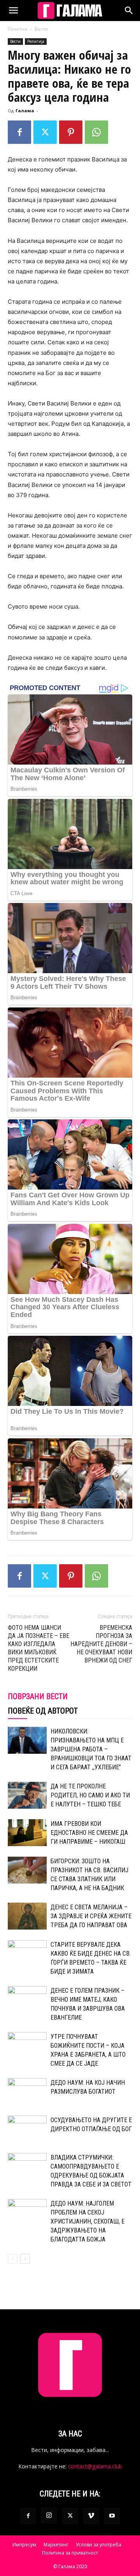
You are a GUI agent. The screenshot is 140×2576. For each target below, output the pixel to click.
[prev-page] (13, 2259)
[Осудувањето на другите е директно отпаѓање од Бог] (27, 2129)
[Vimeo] (91, 2516)
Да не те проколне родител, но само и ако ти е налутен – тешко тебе (90, 1795)
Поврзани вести (38, 1696)
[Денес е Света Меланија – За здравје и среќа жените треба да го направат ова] (27, 1916)
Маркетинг (56, 2545)
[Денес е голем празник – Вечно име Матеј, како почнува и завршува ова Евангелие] (27, 2000)
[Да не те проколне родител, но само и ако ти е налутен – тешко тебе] (27, 1795)
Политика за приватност (70, 2553)
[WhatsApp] (96, 132)
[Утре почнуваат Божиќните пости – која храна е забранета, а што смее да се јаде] (27, 2046)
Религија (36, 41)
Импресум (24, 2545)
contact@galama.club (95, 2466)
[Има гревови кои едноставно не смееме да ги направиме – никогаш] (27, 1833)
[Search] (129, 11)
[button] (13, 11)
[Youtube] (112, 2516)
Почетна (17, 29)
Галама (25, 111)
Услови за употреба (99, 2545)
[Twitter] (45, 132)
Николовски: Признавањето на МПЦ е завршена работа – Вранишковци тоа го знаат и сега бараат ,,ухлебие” (91, 1749)
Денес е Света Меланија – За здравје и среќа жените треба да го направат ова (91, 1916)
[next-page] (25, 2259)
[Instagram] (49, 2516)
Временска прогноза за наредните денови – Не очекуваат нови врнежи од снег (101, 1644)
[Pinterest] (71, 132)
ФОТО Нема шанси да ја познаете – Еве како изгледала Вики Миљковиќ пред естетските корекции (38, 1648)
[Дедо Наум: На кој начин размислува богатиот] (27, 2092)
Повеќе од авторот (43, 1711)
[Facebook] (19, 132)
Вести (41, 29)
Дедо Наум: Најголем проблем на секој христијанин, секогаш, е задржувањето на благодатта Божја (87, 2221)
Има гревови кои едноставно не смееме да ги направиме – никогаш (89, 1833)
